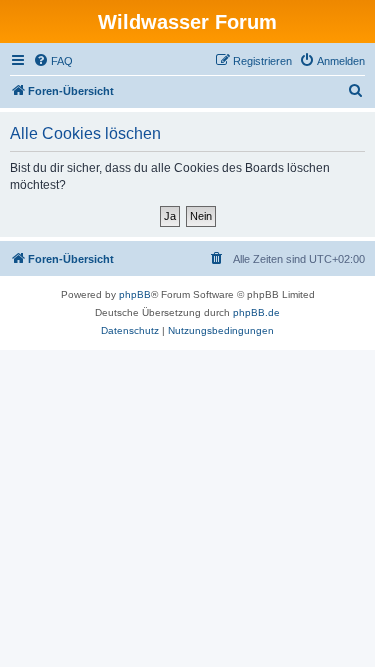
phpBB (135, 294)
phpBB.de (256, 312)
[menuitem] (53, 61)
